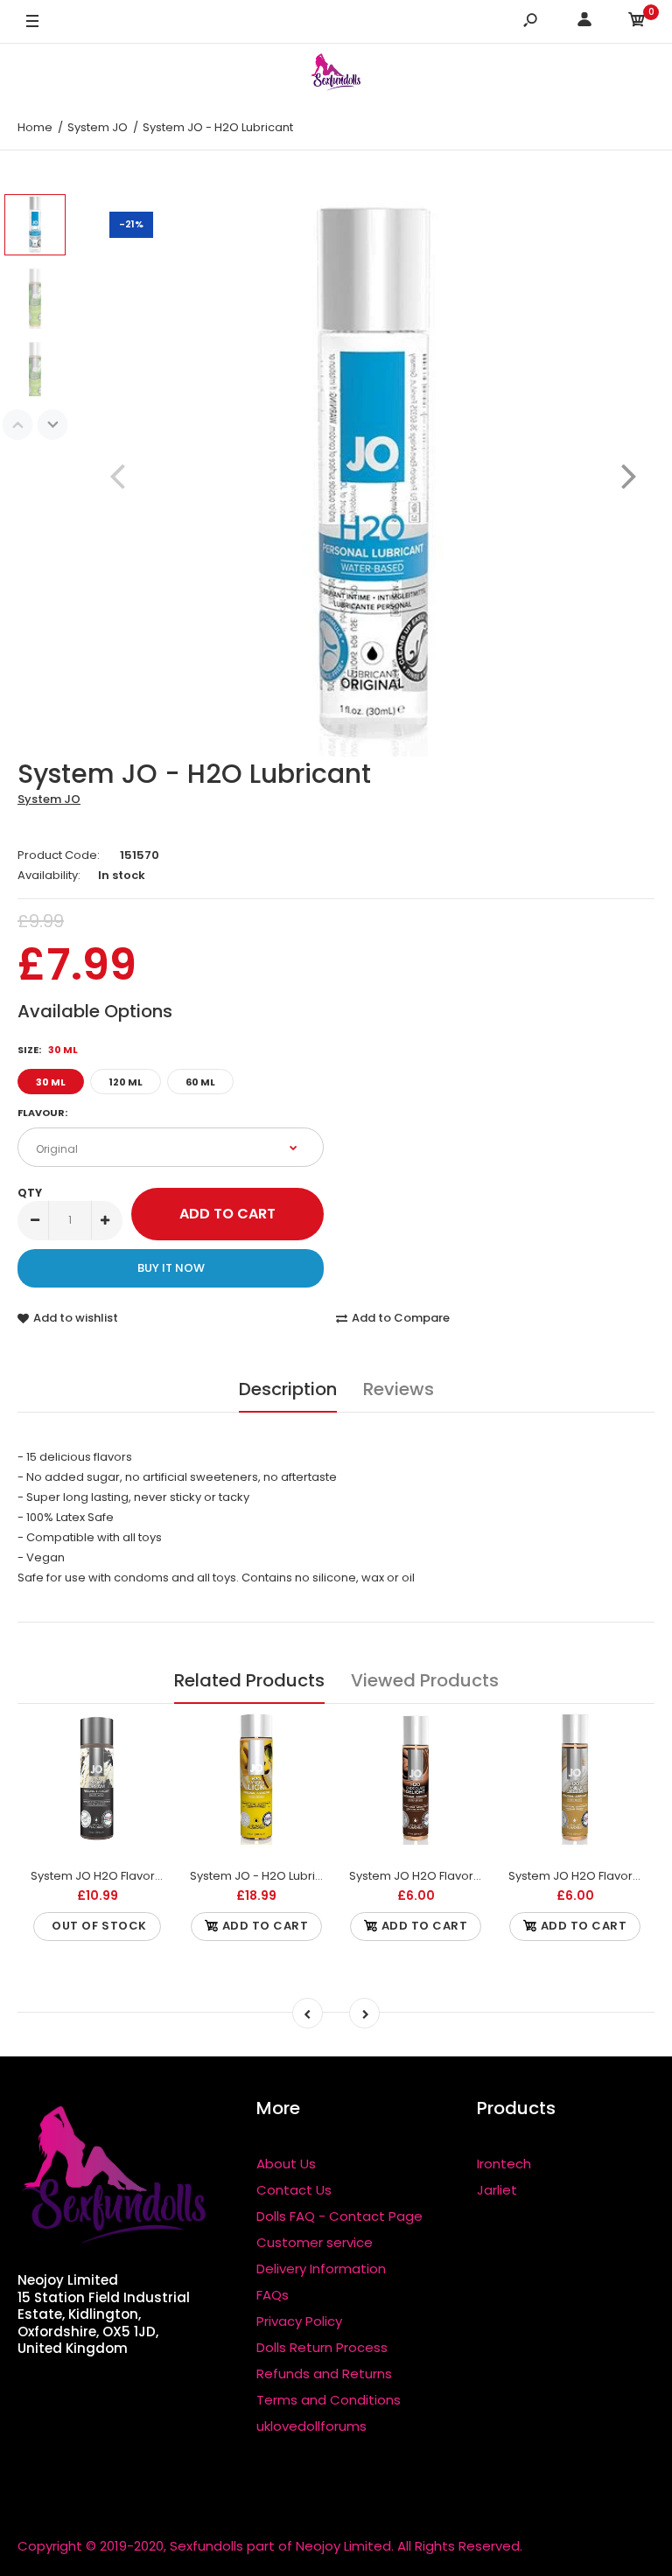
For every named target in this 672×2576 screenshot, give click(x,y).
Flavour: (42, 1113)
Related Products (249, 1680)
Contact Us (294, 2190)
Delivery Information (321, 2269)
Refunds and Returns (324, 2374)
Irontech (504, 2164)
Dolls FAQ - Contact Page (339, 2216)
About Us (286, 2164)
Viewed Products (425, 1680)
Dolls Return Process (322, 2347)
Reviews (399, 1389)
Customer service (315, 2242)
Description (288, 1389)
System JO (49, 799)
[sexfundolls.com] (336, 75)
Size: (48, 1050)
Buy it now (171, 1268)
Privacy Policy (299, 2321)
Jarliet (497, 2190)
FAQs (273, 2295)
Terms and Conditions (329, 2400)
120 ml (126, 1082)
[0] (637, 22)
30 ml (51, 1082)
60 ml (200, 1082)
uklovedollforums (311, 2426)
